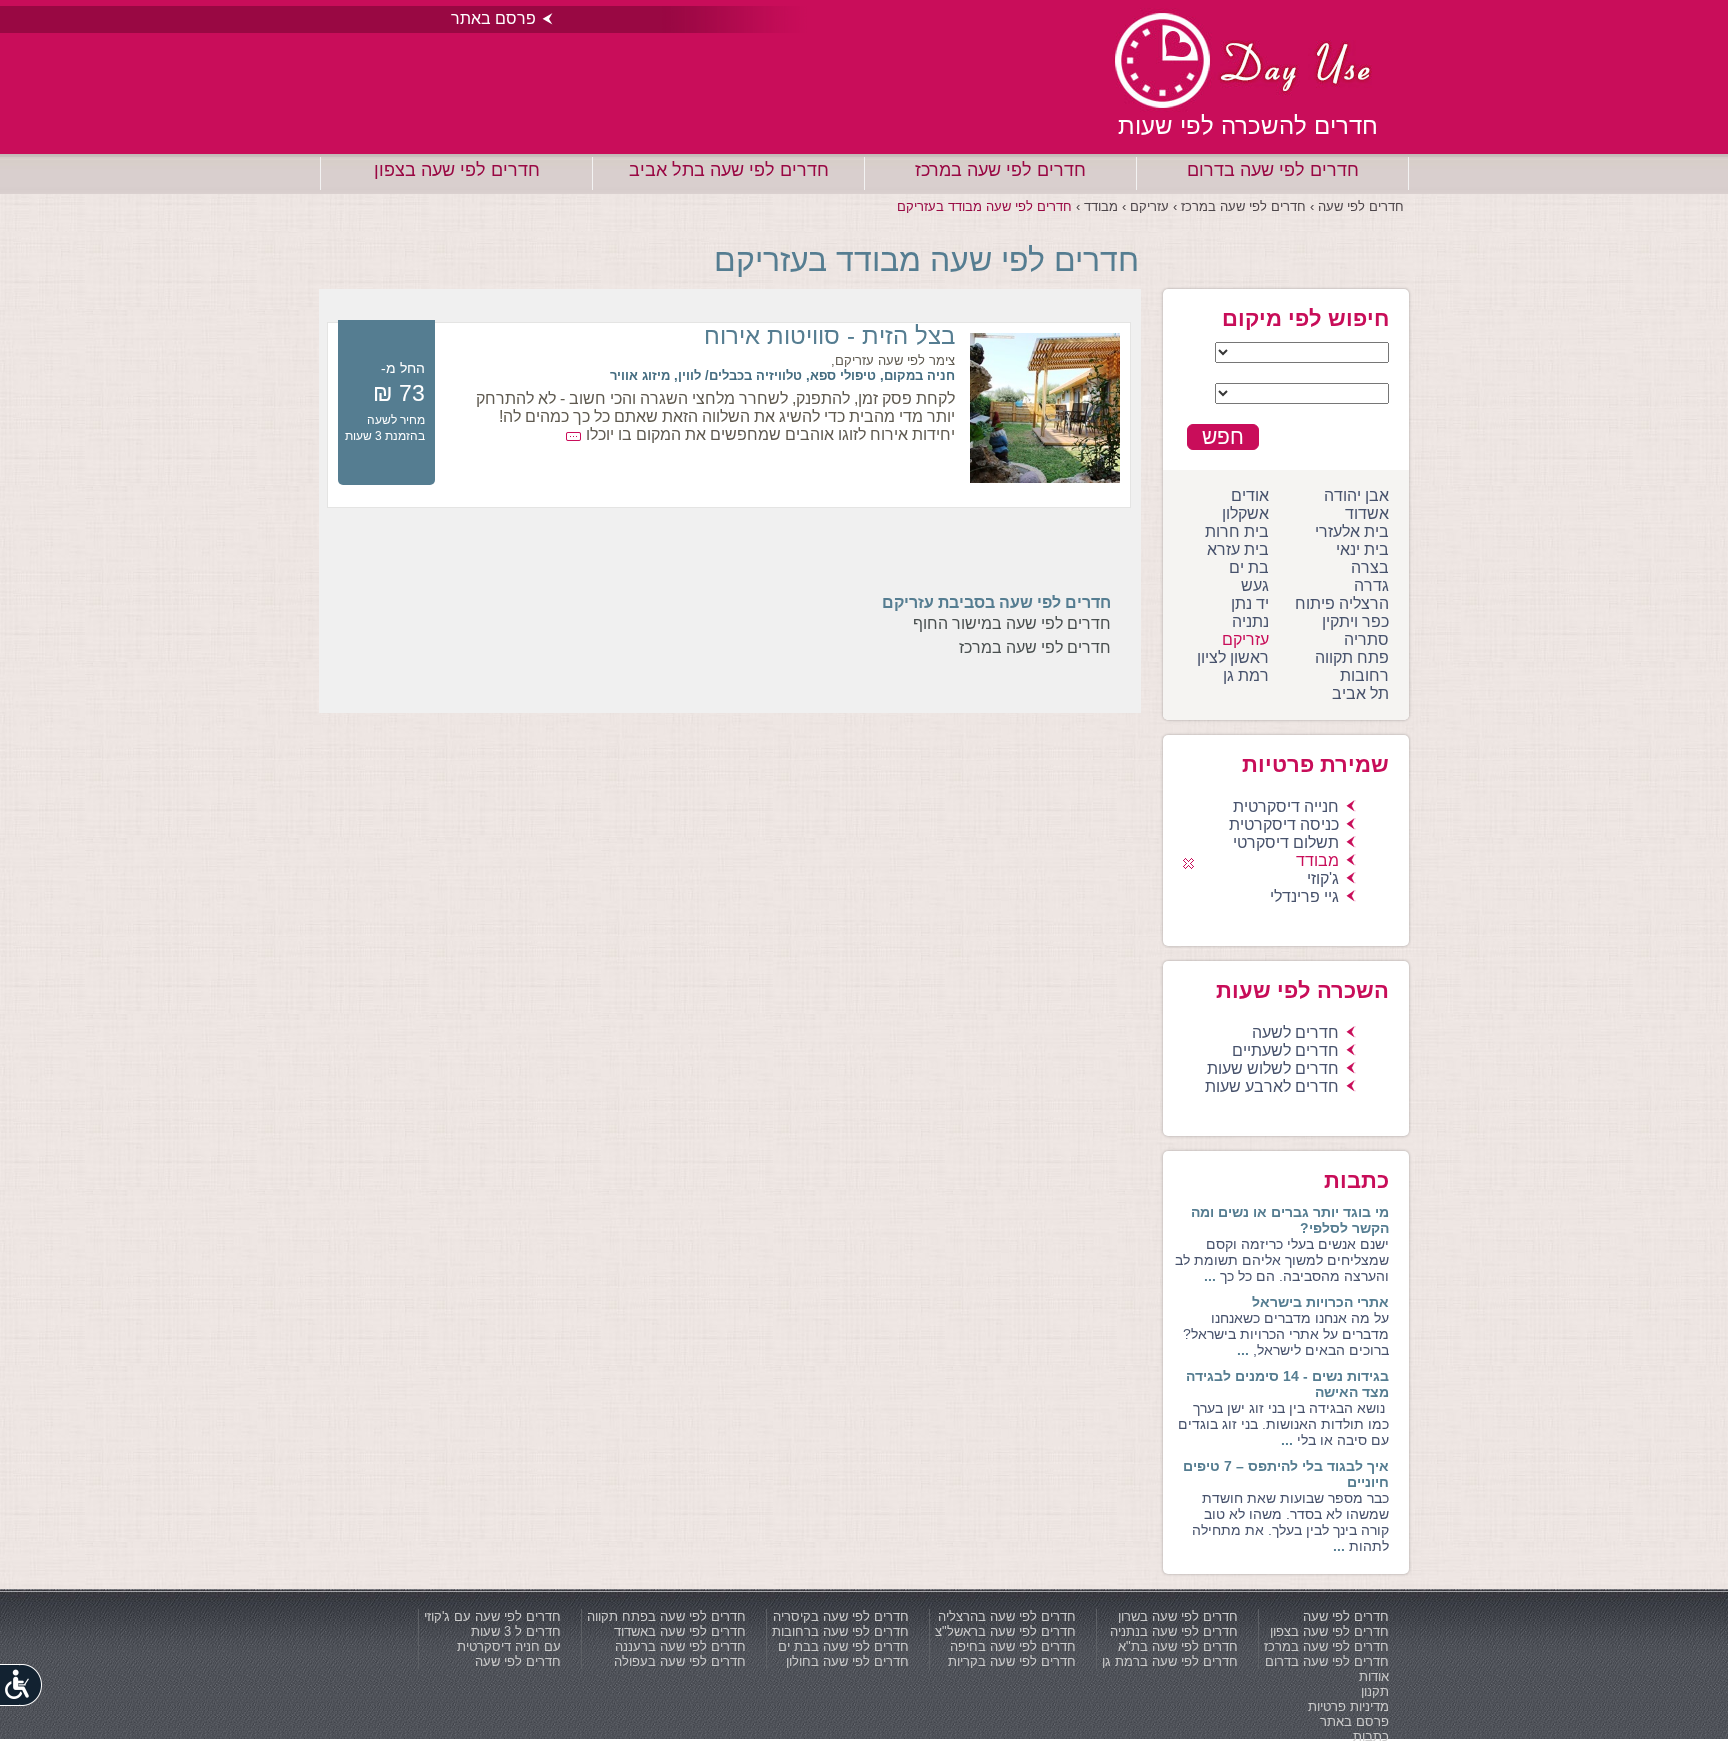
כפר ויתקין (1355, 621)
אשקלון (1245, 513)
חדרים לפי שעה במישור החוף (1012, 623)
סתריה (1366, 639)
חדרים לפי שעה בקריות (1012, 1661)
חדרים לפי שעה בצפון (457, 170)
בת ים (1249, 567)
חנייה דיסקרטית (1286, 806)
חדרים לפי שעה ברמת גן (1170, 1661)
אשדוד (1367, 513)
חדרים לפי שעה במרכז (1000, 170)
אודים (1250, 495)
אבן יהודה (1356, 495)
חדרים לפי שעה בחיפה (1013, 1646)
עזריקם (1245, 639)
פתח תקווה (1352, 657)
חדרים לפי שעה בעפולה (680, 1661)
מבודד (1317, 860)
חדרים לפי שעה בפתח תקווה (666, 1616)
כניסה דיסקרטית (1284, 824)
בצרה (1370, 567)
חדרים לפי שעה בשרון (1178, 1616)
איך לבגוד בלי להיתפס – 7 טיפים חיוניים (1286, 1474)
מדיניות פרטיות (1348, 1706)
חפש (1223, 436)
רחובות (1364, 675)
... (1210, 1276)
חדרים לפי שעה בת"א (1178, 1646)
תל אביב (1360, 693)
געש (1255, 585)
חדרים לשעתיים (1285, 1050)
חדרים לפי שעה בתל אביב (729, 170)
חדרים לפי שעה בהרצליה (1007, 1616)
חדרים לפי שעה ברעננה (680, 1646)
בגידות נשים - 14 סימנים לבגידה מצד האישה (1287, 1384)
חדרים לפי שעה (1346, 1616)
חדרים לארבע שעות (1272, 1086)
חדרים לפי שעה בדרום (1273, 170)
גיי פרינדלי (1304, 896)
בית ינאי (1362, 549)
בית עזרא (1238, 549)
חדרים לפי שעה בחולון (847, 1661)
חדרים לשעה (1295, 1032)
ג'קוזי (1323, 878)
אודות (1374, 1676)
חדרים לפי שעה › (1355, 206)
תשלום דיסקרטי (1286, 842)
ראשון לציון (1233, 657)
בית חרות (1237, 531)
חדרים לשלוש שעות (1273, 1068)
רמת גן (1246, 675)
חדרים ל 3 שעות (516, 1631)
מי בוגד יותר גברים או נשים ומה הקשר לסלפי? (1290, 1220)
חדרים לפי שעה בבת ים (843, 1646)
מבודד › (1095, 206)
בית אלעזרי (1352, 531)
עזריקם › (1143, 206)
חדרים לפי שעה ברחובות (840, 1631)
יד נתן (1250, 603)
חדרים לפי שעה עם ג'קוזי (492, 1616)
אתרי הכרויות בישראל (1320, 1302)
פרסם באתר (493, 18)
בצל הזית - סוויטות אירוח (829, 336)
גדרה (1371, 585)
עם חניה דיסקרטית (509, 1646)
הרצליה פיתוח (1342, 603)
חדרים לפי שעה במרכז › (1237, 206)
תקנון (1375, 1691)
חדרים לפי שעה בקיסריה (841, 1616)
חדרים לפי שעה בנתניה (1174, 1631)
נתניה (1250, 621)
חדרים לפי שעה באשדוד (680, 1631)
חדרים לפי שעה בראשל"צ (1005, 1631)
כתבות (1371, 1736)
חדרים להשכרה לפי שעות (1248, 125)
